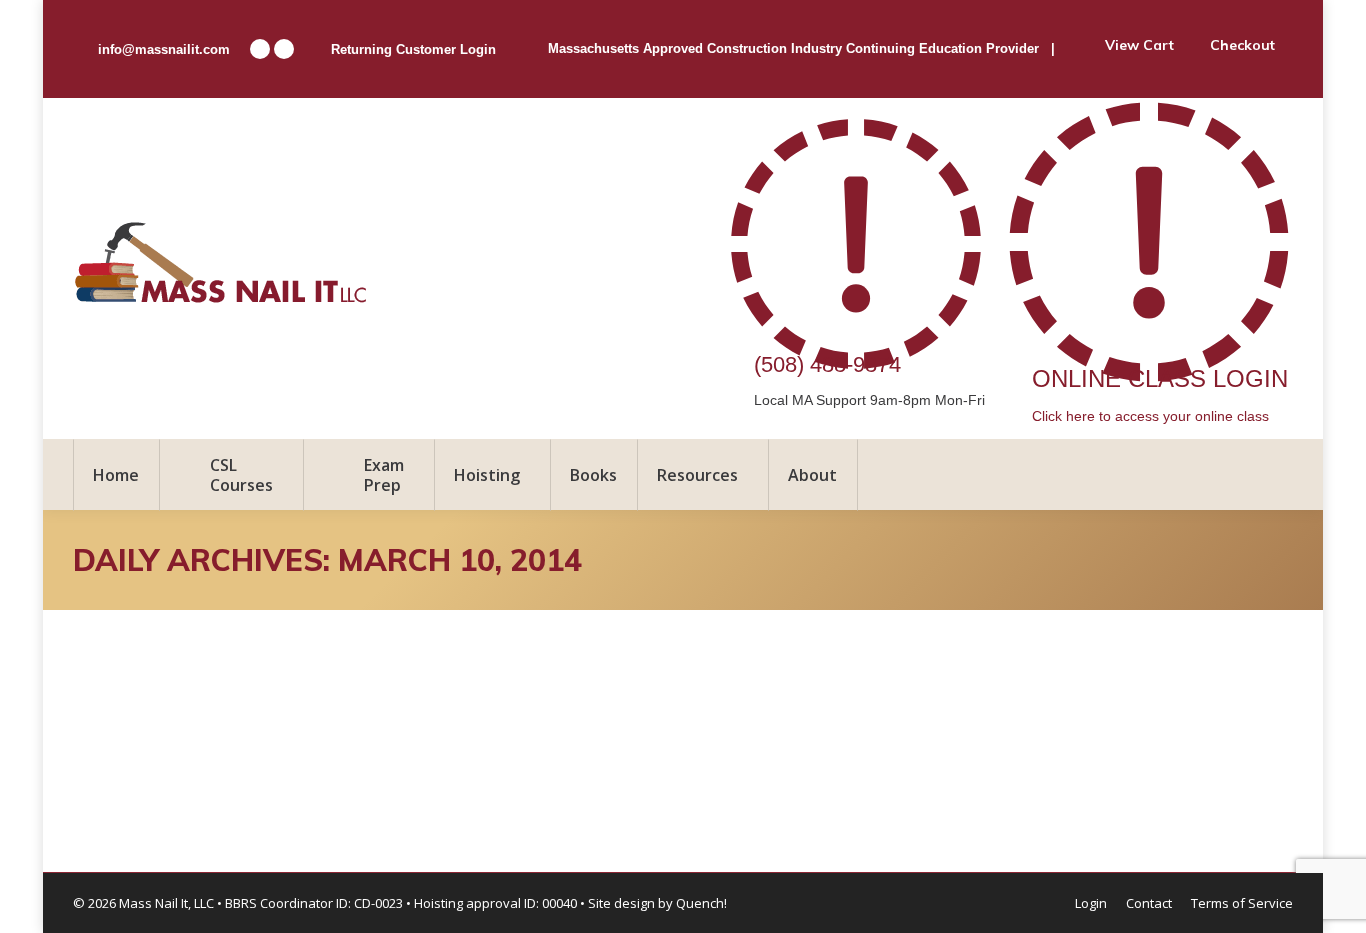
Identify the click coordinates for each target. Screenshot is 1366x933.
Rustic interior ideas (220, 693)
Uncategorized (151, 730)
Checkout (1242, 45)
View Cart (1139, 45)
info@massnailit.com (164, 49)
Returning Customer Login (413, 49)
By (279, 730)
